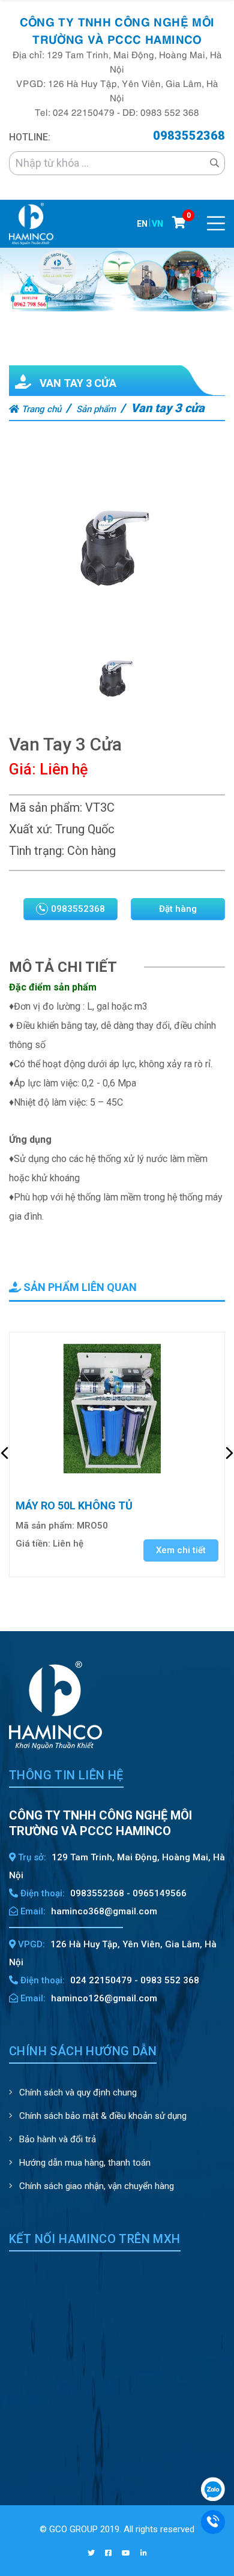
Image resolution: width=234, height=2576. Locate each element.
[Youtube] (126, 2553)
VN (157, 224)
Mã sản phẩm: (46, 807)
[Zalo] (213, 2488)
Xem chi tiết (181, 1550)
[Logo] (31, 223)
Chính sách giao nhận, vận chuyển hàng (95, 2186)
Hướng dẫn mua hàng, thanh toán (84, 2163)
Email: (32, 1911)
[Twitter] (91, 2553)
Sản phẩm (96, 409)
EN (142, 224)
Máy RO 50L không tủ (74, 1505)
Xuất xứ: (31, 829)
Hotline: (30, 137)
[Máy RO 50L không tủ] (117, 1410)
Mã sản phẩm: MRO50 (62, 1526)
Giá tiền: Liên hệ (49, 1544)
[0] (179, 223)
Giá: (22, 769)
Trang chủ (40, 409)
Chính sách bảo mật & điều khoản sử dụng (102, 2116)
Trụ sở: (31, 1857)
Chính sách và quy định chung (77, 2092)
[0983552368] (213, 2521)
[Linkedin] (144, 2553)
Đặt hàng (178, 909)
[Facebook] (108, 2553)
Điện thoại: (41, 1893)
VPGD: (30, 1944)
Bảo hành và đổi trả (56, 2139)
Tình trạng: (37, 851)
